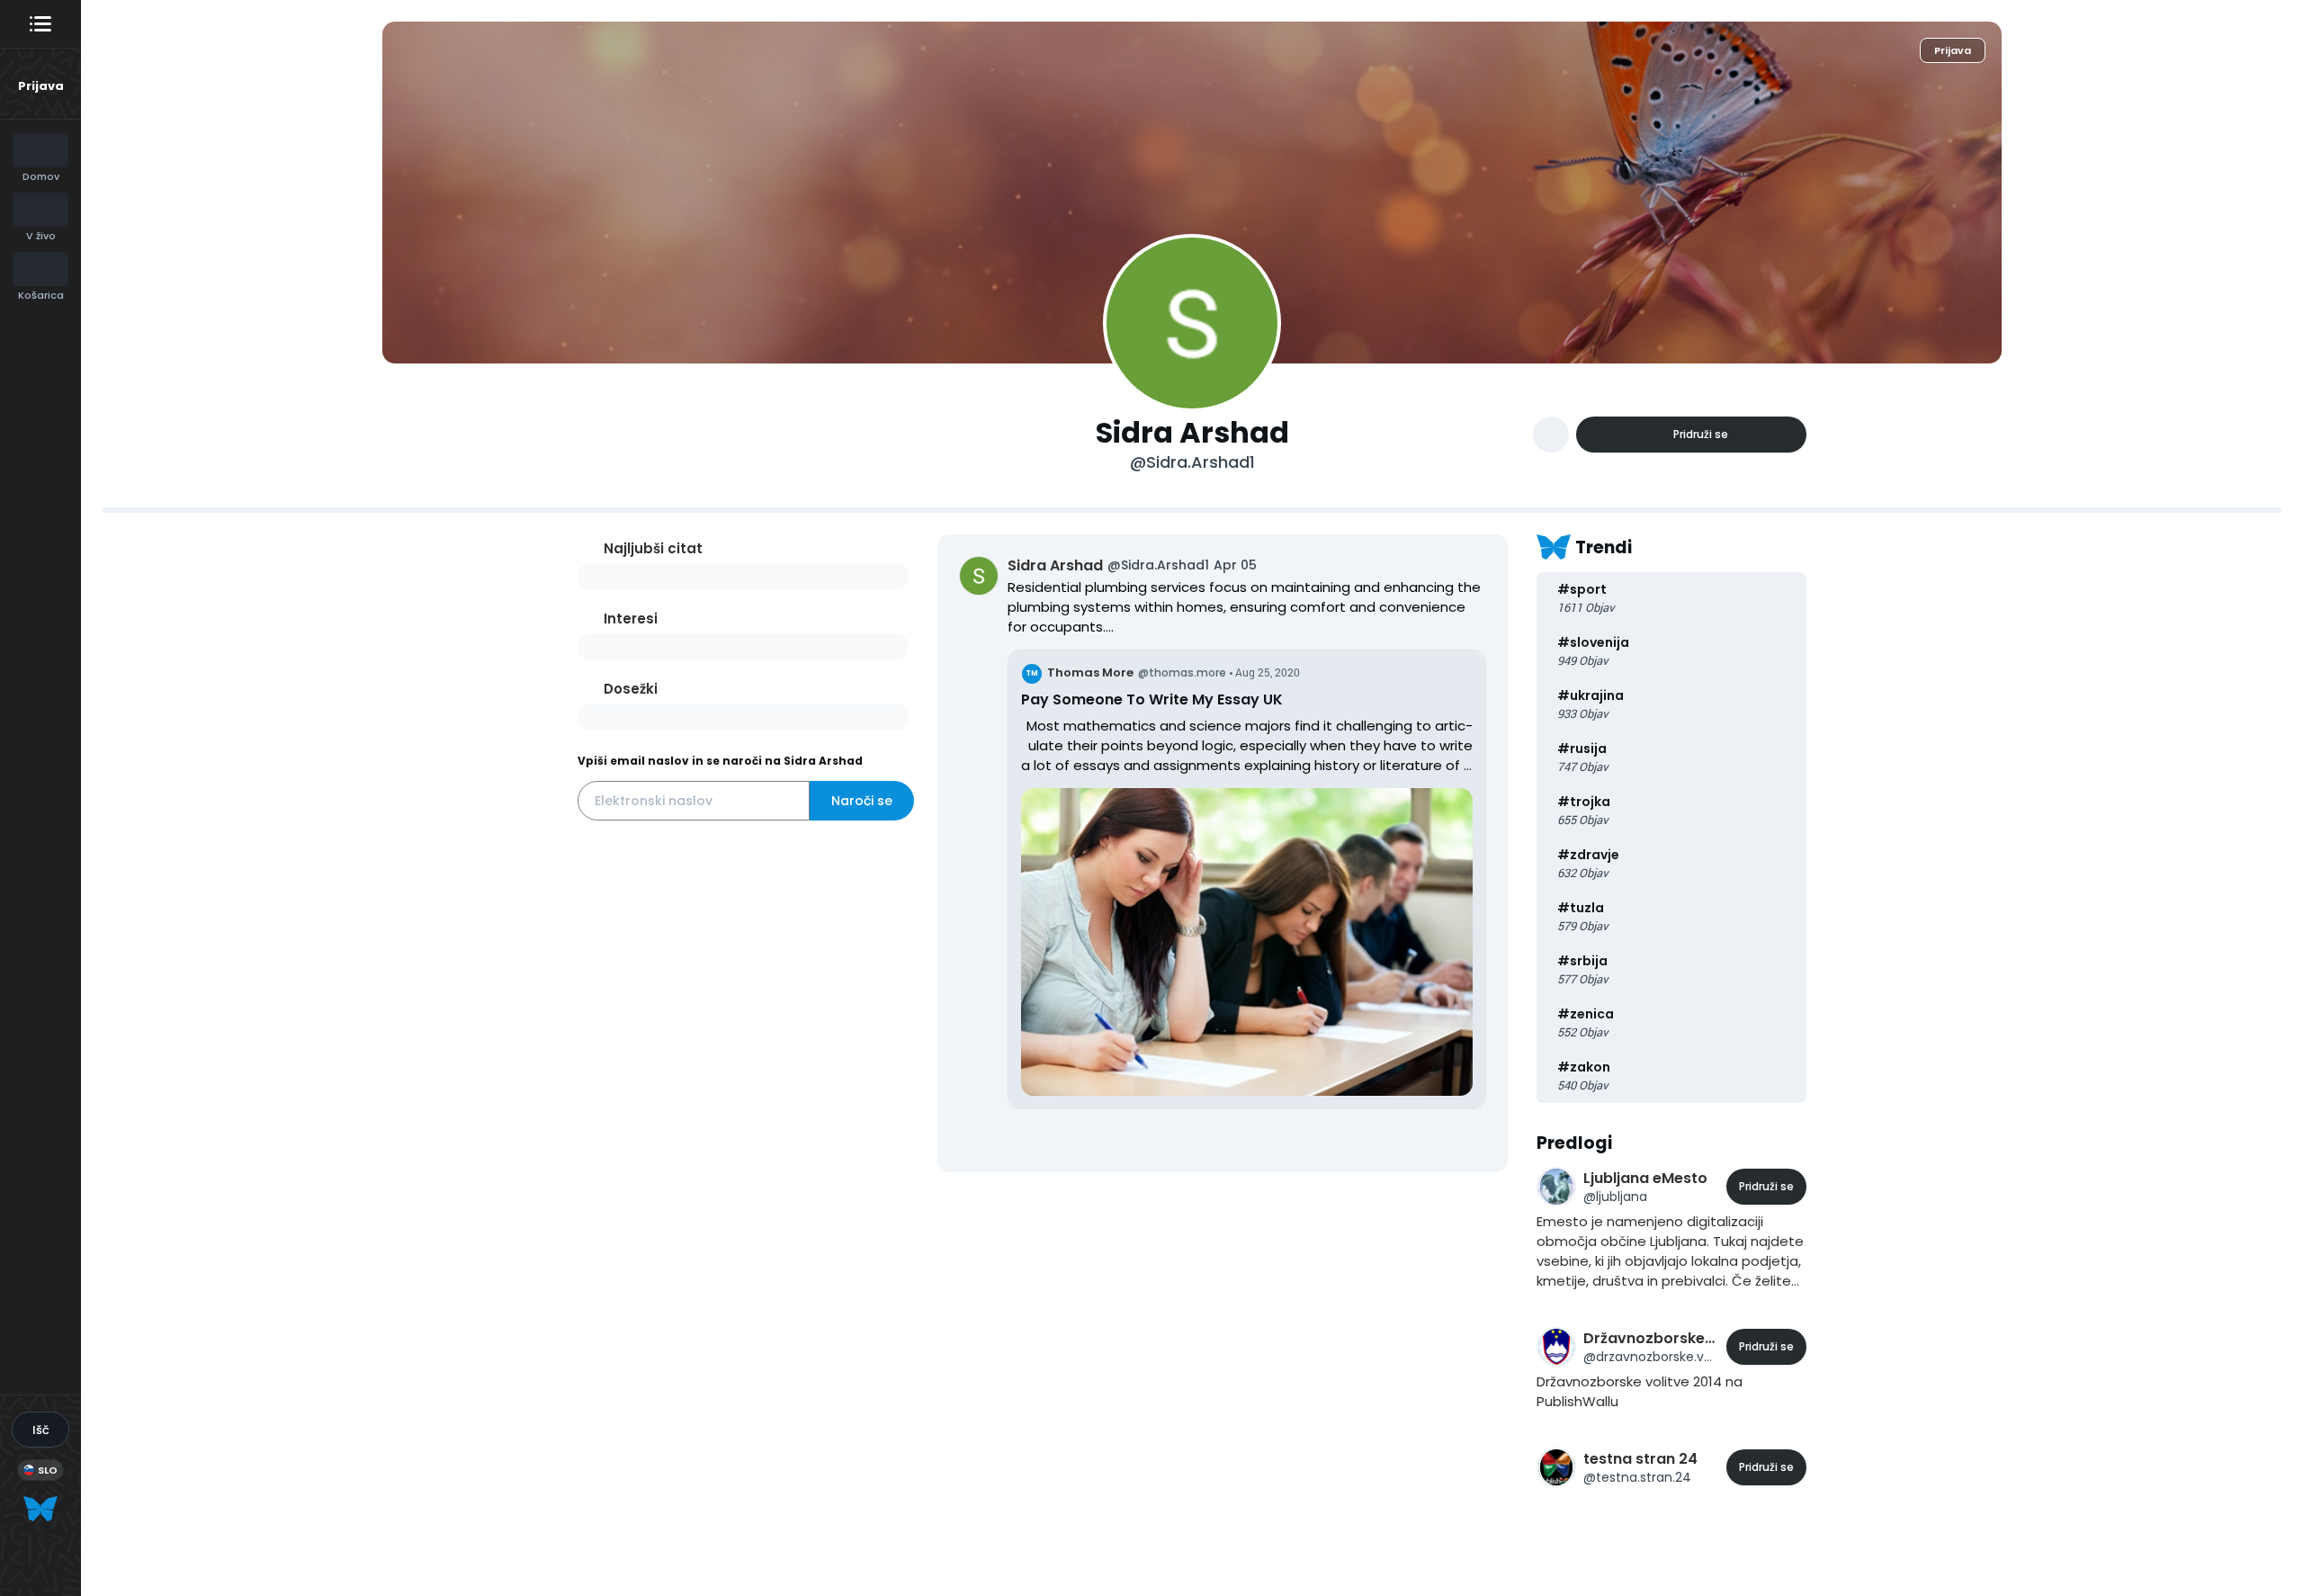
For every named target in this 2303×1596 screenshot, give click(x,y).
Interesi (631, 619)
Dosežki (631, 689)
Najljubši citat (653, 548)
